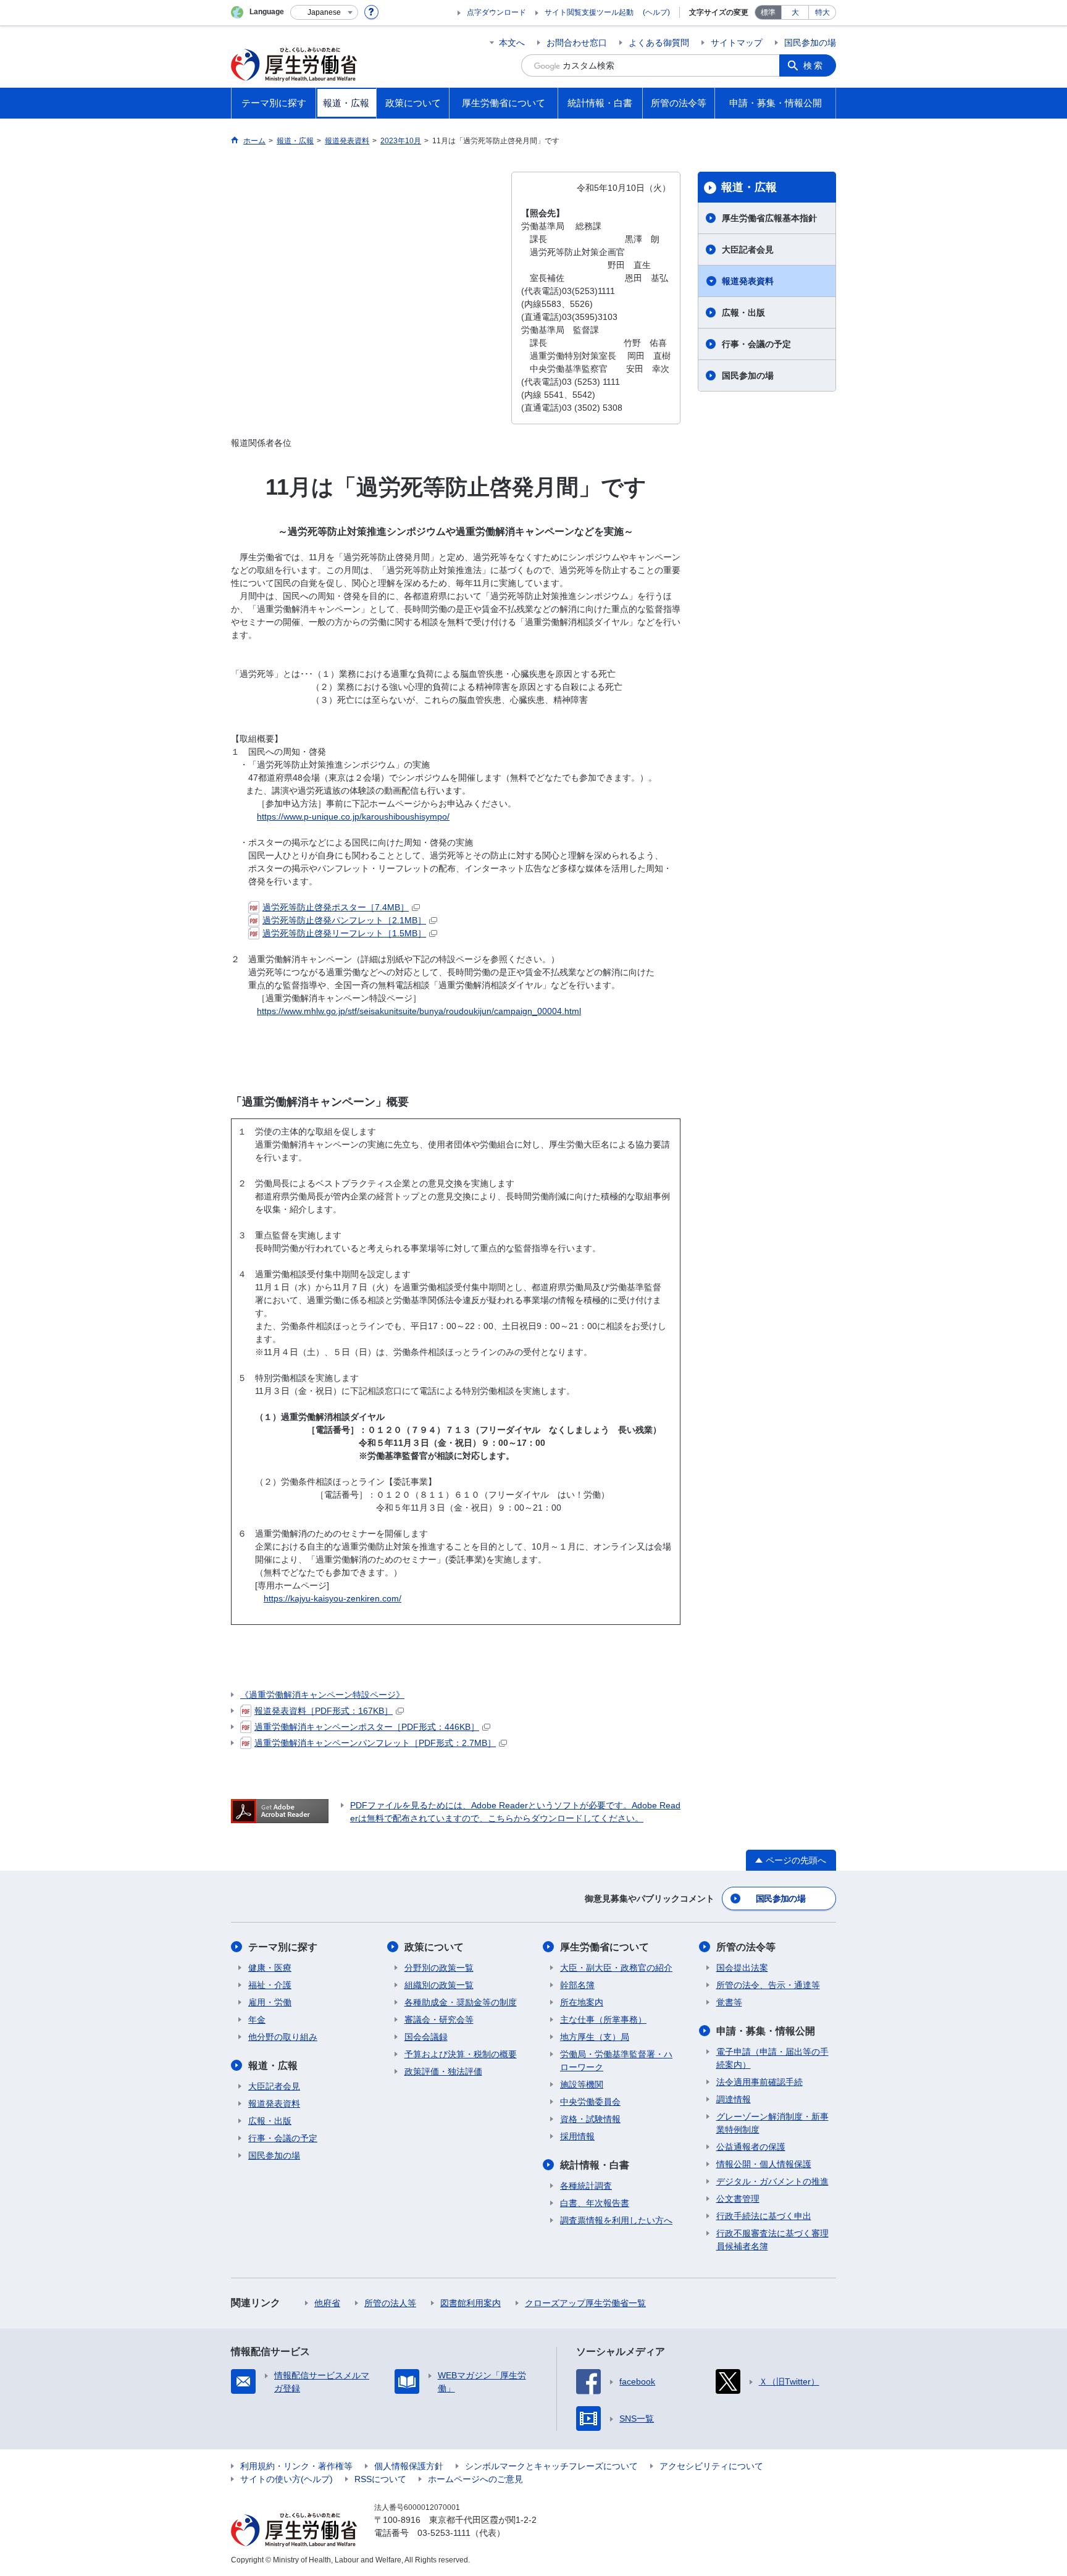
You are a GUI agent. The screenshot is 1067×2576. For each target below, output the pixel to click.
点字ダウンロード (496, 12)
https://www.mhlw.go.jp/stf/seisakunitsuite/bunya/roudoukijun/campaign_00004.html (419, 1011)
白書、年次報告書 (595, 2203)
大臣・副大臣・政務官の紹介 (616, 1968)
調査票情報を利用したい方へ (616, 2220)
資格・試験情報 (590, 2119)
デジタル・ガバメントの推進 (772, 2181)
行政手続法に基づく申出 (764, 2216)
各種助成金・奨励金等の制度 (461, 2002)
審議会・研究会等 (439, 2020)
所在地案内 (582, 2002)
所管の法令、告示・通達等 (768, 1985)
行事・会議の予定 (756, 344)
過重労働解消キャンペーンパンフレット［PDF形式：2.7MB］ (375, 1743)
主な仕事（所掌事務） (603, 2020)
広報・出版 (743, 313)
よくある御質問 (659, 43)
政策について (434, 1947)
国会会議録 (426, 2037)
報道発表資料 (748, 281)
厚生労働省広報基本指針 (769, 218)
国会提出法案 (742, 1968)
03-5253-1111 (444, 2533)
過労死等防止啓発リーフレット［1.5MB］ (344, 933)
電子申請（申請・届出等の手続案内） (772, 2058)
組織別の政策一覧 (439, 1985)
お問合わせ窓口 (577, 43)
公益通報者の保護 (751, 2147)
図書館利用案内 (471, 2303)
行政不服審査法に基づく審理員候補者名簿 (772, 2240)
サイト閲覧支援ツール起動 (589, 12)
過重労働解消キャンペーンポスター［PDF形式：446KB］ (367, 1727)
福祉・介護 (270, 1985)
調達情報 (734, 2099)
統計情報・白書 (595, 2165)
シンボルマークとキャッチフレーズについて (551, 2466)
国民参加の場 (810, 43)
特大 (822, 12)
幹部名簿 (577, 1985)
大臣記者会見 (748, 250)
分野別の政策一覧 (439, 1968)
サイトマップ (737, 43)
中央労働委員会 (590, 2102)
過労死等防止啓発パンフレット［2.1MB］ (344, 920)
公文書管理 (738, 2199)
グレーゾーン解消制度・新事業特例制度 (772, 2123)
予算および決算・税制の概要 (461, 2054)
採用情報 (577, 2136)
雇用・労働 (270, 2002)
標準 (768, 12)
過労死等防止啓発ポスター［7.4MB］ (336, 907)
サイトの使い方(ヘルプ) (287, 2479)
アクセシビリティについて (711, 2466)
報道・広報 (749, 187)
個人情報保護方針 (409, 2466)
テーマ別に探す (283, 1947)
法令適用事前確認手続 (759, 2082)
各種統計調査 (586, 2186)
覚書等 (729, 2002)
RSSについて (380, 2479)
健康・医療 (270, 1968)
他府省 (327, 2303)
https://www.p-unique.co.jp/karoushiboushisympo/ (353, 816)
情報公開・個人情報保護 (764, 2164)
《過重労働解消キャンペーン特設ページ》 (322, 1695)
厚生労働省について (605, 1947)
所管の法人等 (390, 2303)
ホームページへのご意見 (475, 2479)
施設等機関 (582, 2084)
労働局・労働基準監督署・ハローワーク (616, 2061)
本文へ (512, 43)
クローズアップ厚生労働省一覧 (585, 2303)
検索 (814, 65)
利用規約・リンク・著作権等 (296, 2466)
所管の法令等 (746, 1947)
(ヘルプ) (656, 12)
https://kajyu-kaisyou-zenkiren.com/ (333, 1598)
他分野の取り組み (283, 2037)
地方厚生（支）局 (595, 2037)
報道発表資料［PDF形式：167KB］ (324, 1711)
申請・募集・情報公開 (766, 2031)
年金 (257, 2020)
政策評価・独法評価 (443, 2071)
